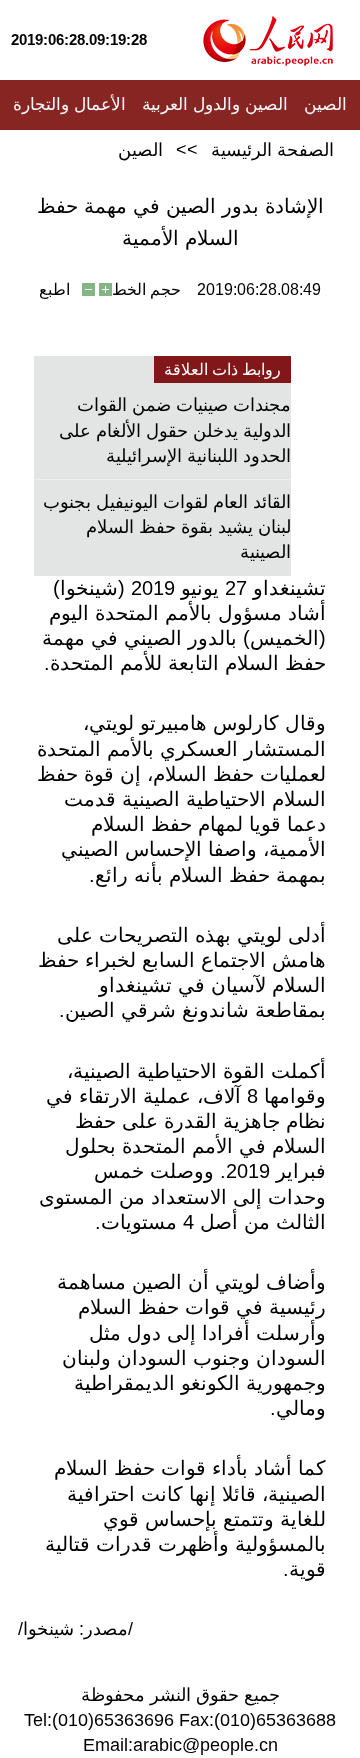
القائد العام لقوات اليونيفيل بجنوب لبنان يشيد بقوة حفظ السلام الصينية (167, 527)
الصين (325, 104)
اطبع (54, 289)
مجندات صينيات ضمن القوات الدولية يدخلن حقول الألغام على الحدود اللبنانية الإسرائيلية (175, 430)
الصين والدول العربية (215, 104)
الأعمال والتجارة (69, 104)
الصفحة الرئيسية (272, 150)
